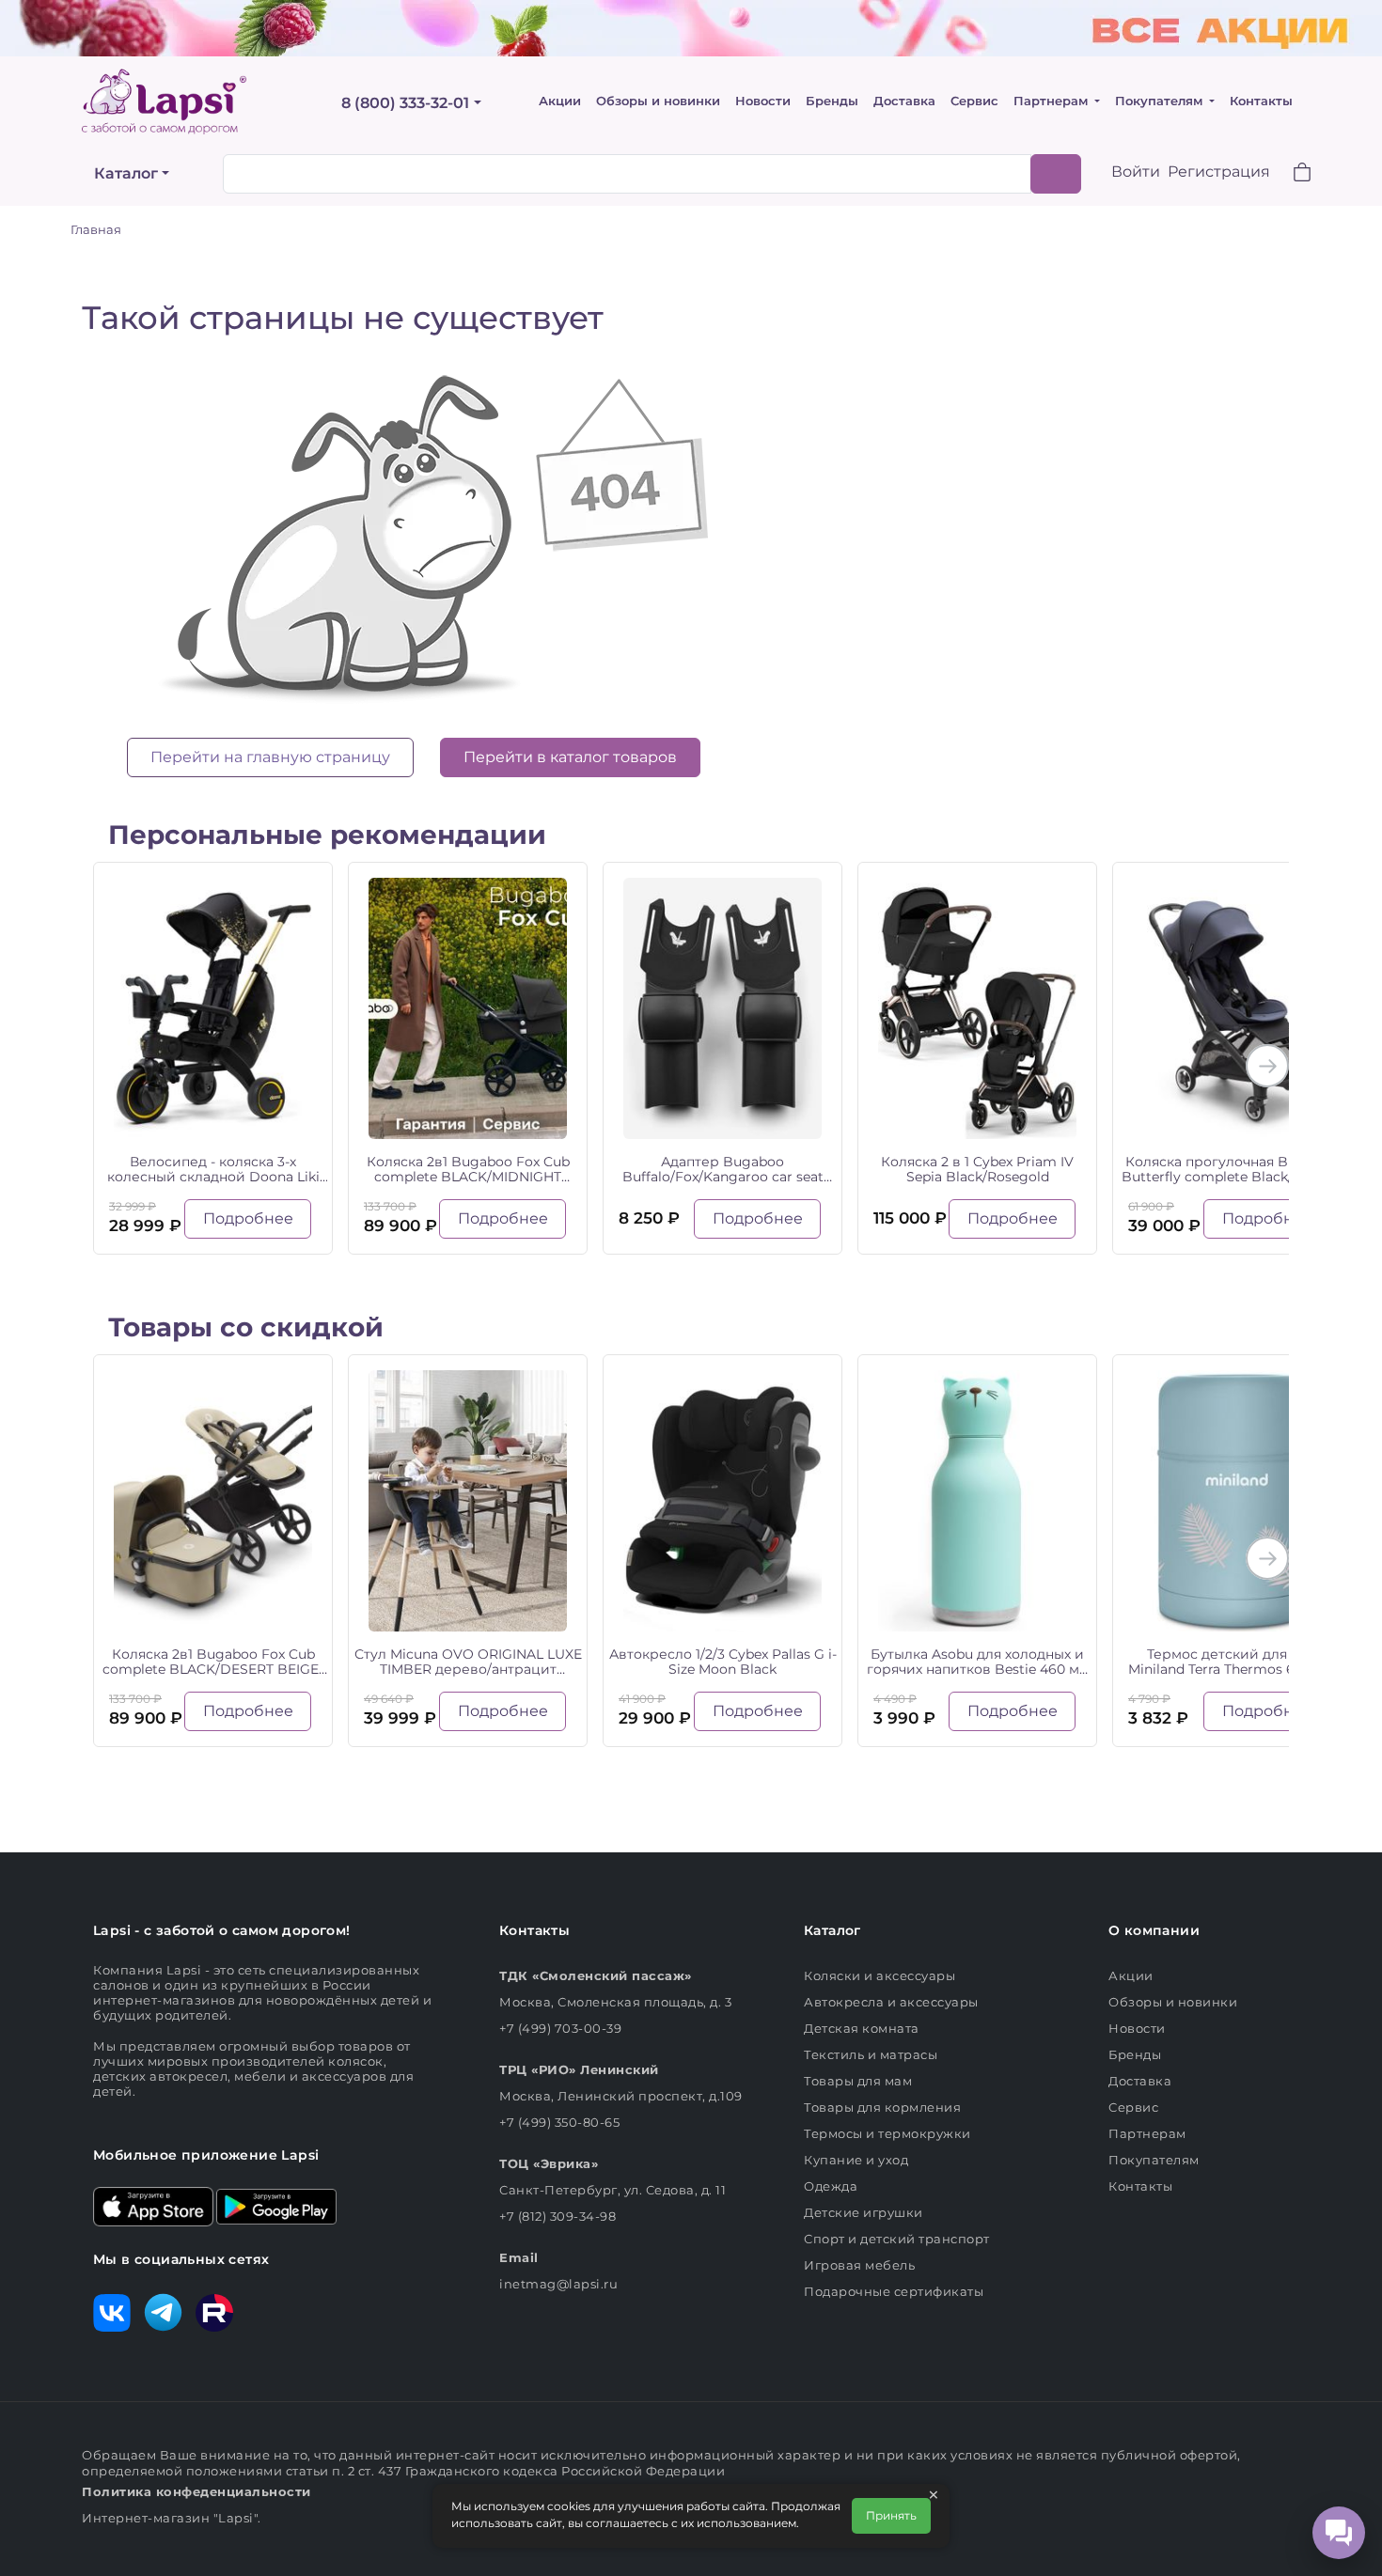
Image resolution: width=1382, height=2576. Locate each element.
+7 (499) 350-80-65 (559, 2122)
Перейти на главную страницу (270, 757)
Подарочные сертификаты (894, 2291)
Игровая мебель (859, 2265)
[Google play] (276, 2205)
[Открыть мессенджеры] (1339, 2533)
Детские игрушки (864, 2212)
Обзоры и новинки (658, 101)
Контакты (1261, 101)
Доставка (904, 101)
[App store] (153, 2205)
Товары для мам (858, 2081)
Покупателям (1161, 101)
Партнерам (1052, 101)
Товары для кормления (882, 2107)
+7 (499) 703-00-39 (560, 2028)
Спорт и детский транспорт (897, 2239)
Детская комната (862, 2028)
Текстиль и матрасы (871, 2054)
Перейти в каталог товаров (570, 757)
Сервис (974, 101)
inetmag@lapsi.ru (558, 2284)
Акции (560, 101)
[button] (1291, 174)
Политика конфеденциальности (196, 2491)
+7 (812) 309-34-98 (558, 2216)
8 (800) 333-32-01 (405, 103)
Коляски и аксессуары (879, 1975)
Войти (1136, 172)
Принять (891, 2515)
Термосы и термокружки (887, 2133)
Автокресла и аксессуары (891, 2002)
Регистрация (1219, 172)
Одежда (831, 2186)
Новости (763, 101)
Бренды (832, 101)
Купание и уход (856, 2160)
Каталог (126, 173)
